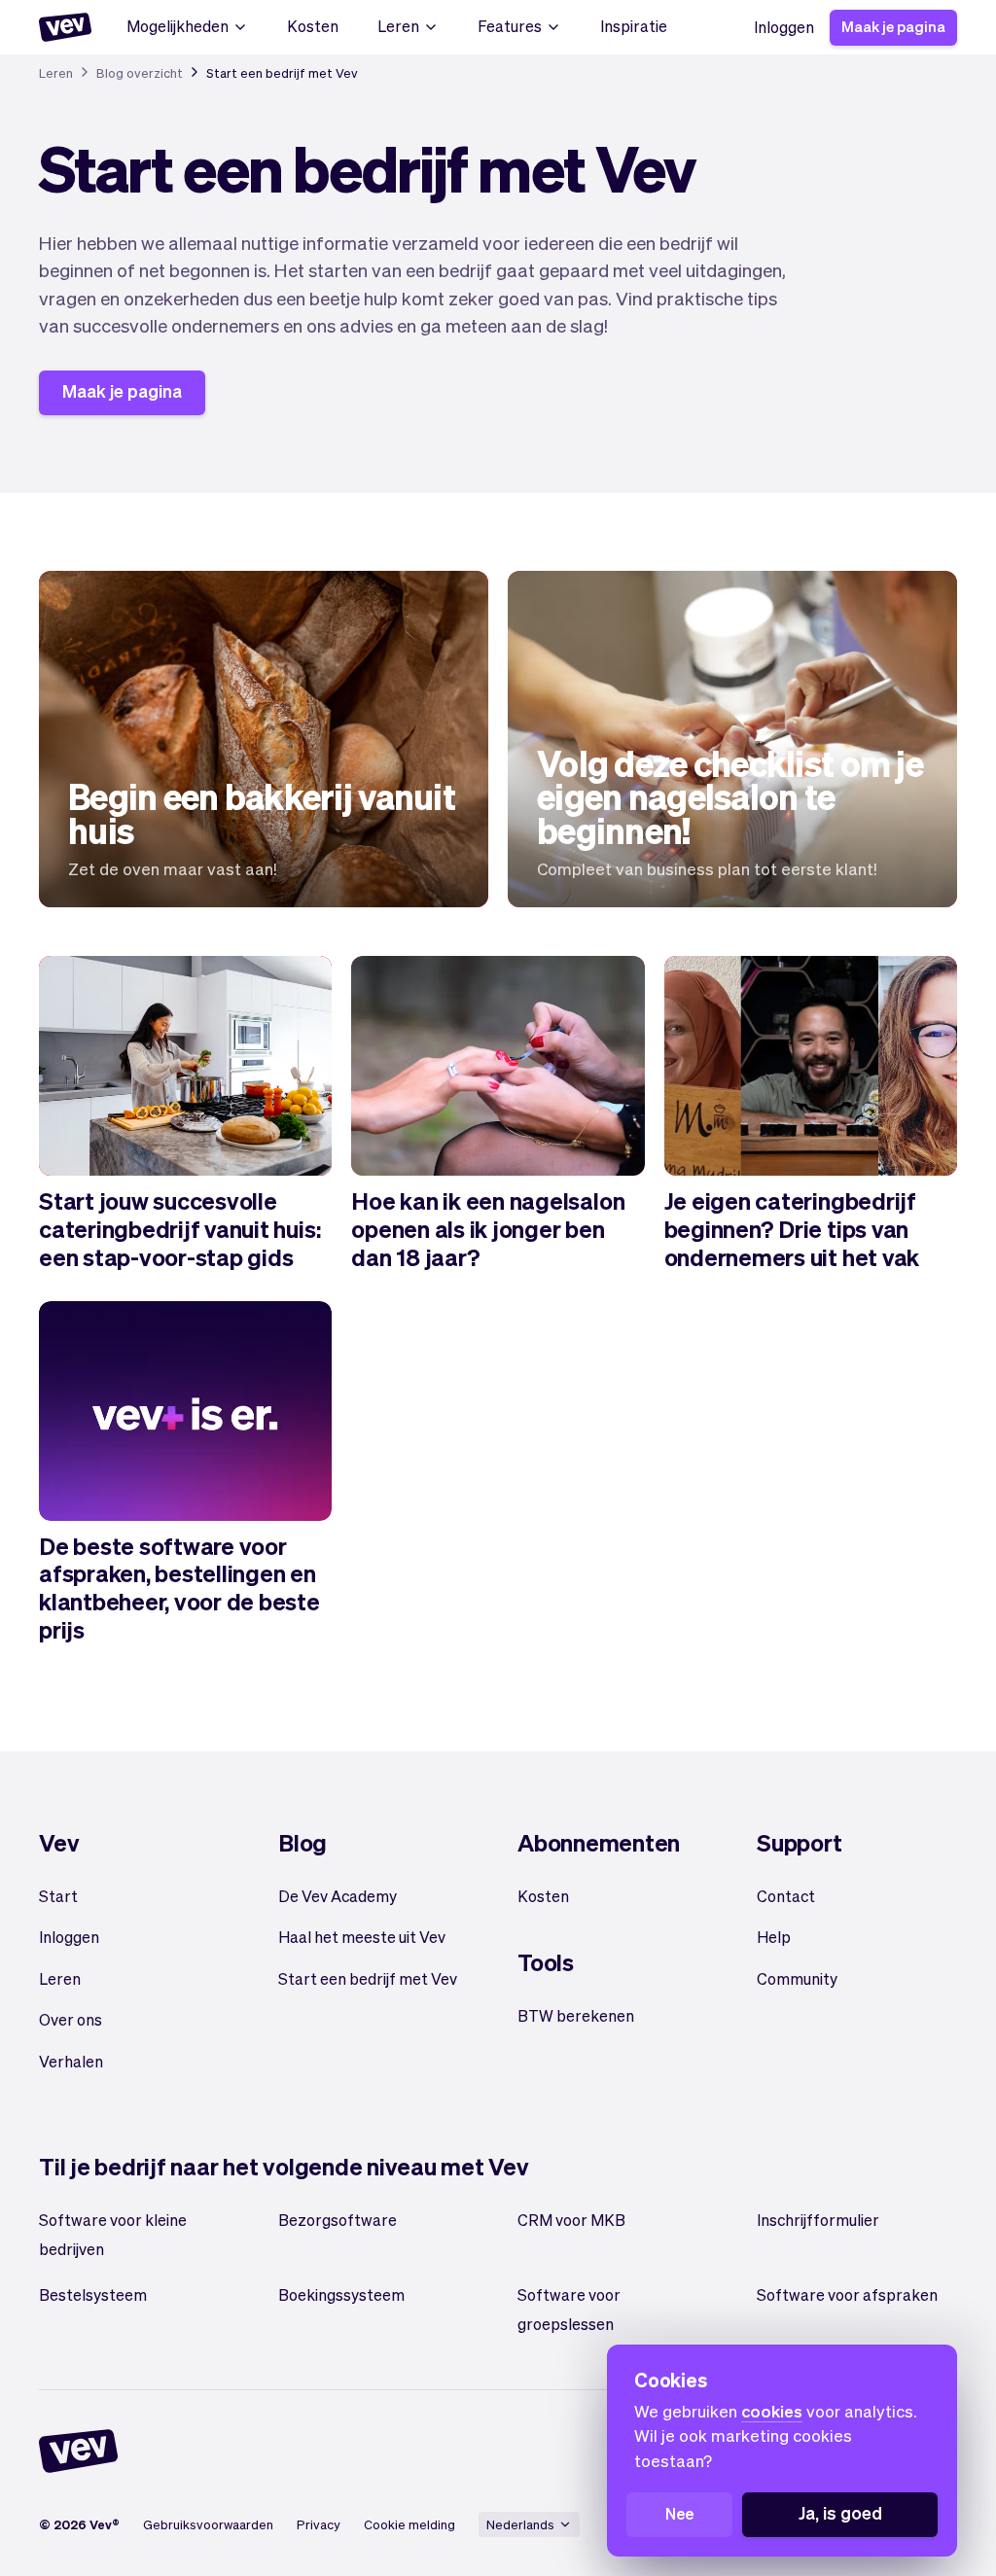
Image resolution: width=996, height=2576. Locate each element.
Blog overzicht (140, 72)
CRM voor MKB (571, 2220)
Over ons (71, 2019)
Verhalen (71, 2061)
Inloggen (784, 27)
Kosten (313, 26)
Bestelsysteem (93, 2294)
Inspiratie (634, 26)
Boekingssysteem (341, 2294)
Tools (546, 1962)
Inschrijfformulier (818, 2220)
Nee (679, 2513)
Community (797, 1978)
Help (774, 1937)
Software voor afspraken (847, 2294)
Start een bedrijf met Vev (368, 1978)
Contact (786, 1896)
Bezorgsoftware (338, 2220)
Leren (398, 26)
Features (510, 26)
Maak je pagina (893, 26)
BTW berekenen (576, 2015)
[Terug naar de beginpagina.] (65, 27)
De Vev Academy (338, 1896)
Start (58, 1896)
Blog (302, 1842)
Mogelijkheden (178, 26)
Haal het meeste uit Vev (362, 1937)
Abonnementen (599, 1842)
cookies (772, 2411)
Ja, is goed (840, 2512)
